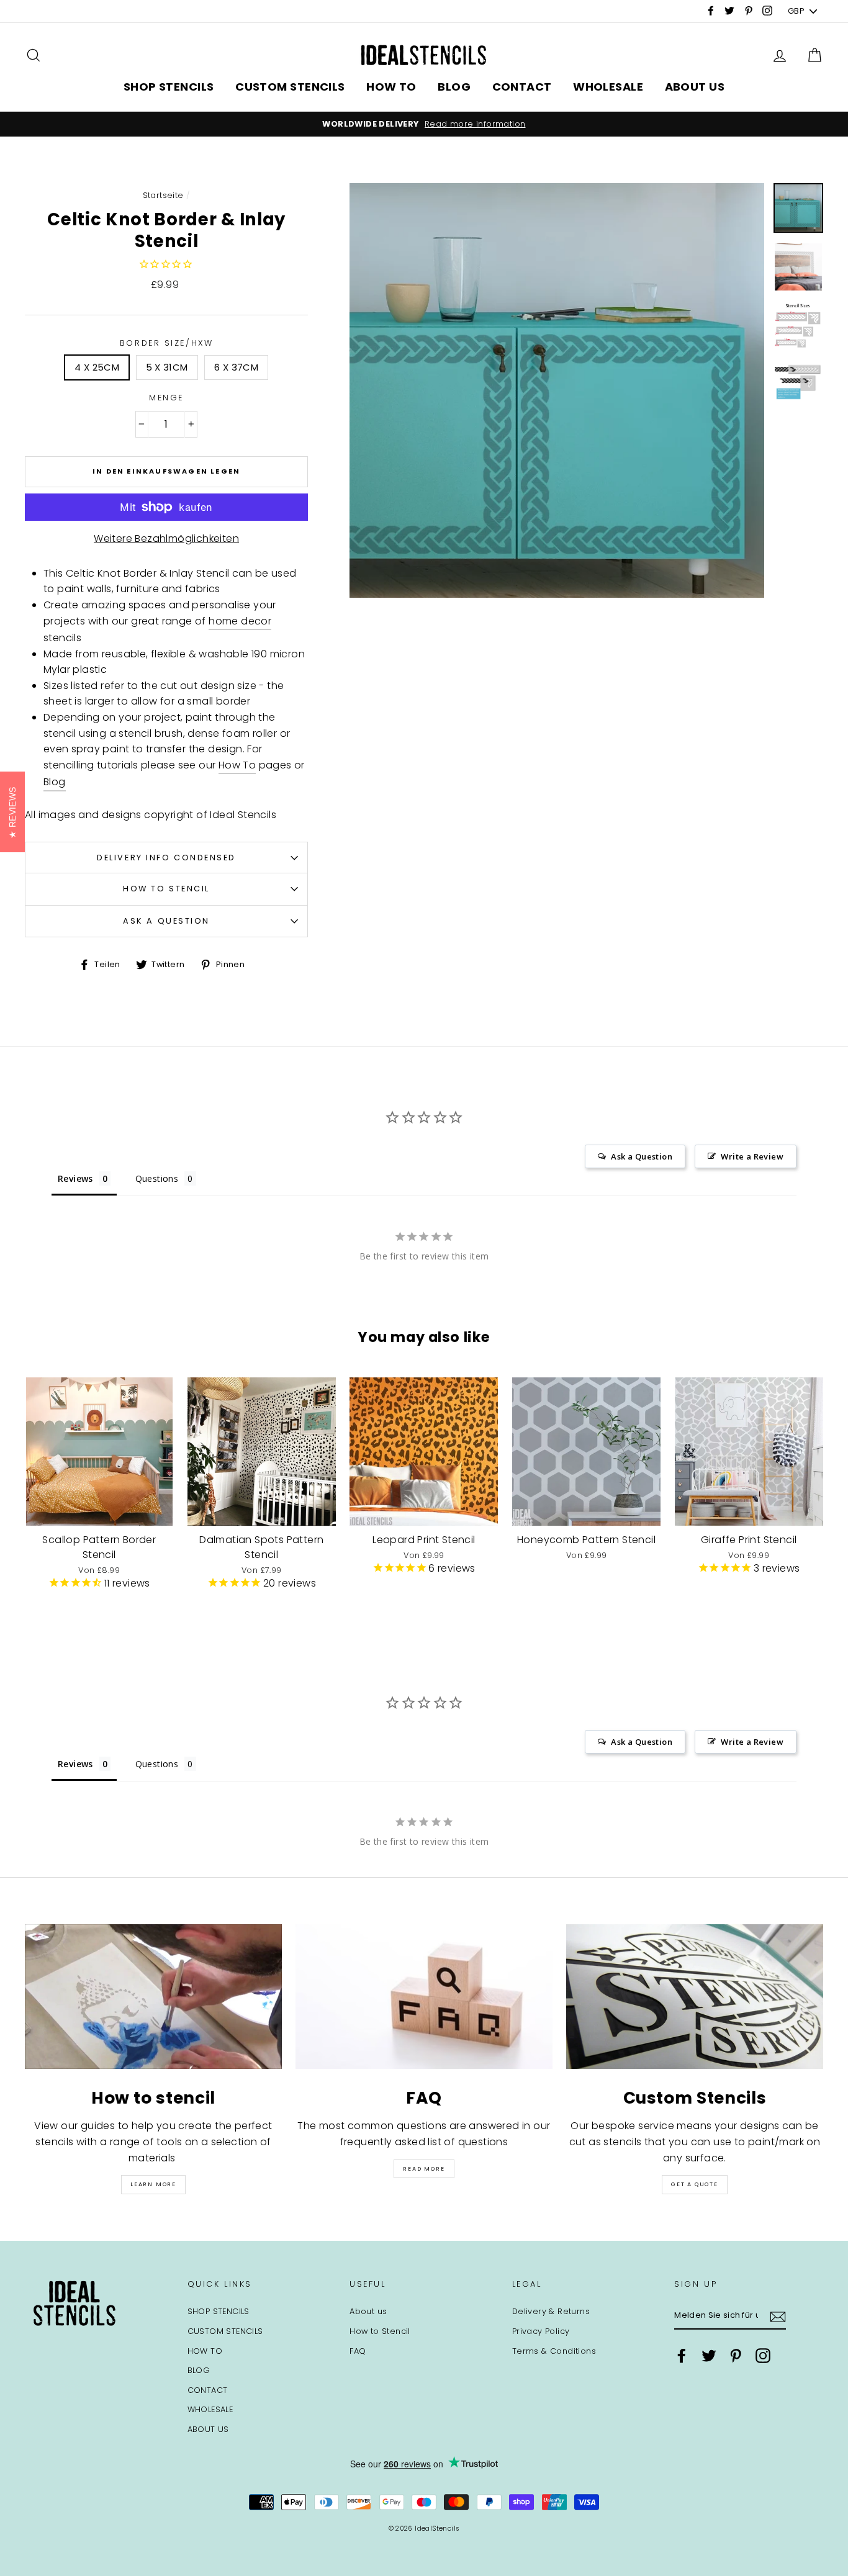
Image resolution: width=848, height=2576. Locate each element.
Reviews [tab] (75, 1178)
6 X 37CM (236, 367)
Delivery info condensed (166, 858)
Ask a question (166, 921)
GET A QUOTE (695, 2184)
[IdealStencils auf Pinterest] (736, 2356)
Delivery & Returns (551, 2311)
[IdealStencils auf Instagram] (763, 2356)
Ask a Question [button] (642, 1156)
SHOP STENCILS (169, 87)
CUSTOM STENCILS (290, 87)
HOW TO (391, 87)
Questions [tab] (157, 1178)
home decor (240, 621)
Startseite (163, 195)
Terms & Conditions (554, 2351)
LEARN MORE (153, 2184)
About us (368, 2311)
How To (237, 765)
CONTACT (522, 87)
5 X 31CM (167, 367)
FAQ (358, 2351)
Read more (424, 2169)
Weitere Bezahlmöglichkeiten (166, 538)
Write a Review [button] (752, 1156)
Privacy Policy (541, 2331)
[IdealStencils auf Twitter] (709, 2356)
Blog (55, 782)
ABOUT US (695, 87)
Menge (166, 398)
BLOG (454, 87)
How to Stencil (166, 889)
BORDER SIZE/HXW (166, 343)
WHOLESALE (608, 87)
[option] (424, 124)
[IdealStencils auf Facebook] (682, 2356)
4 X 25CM (97, 367)
